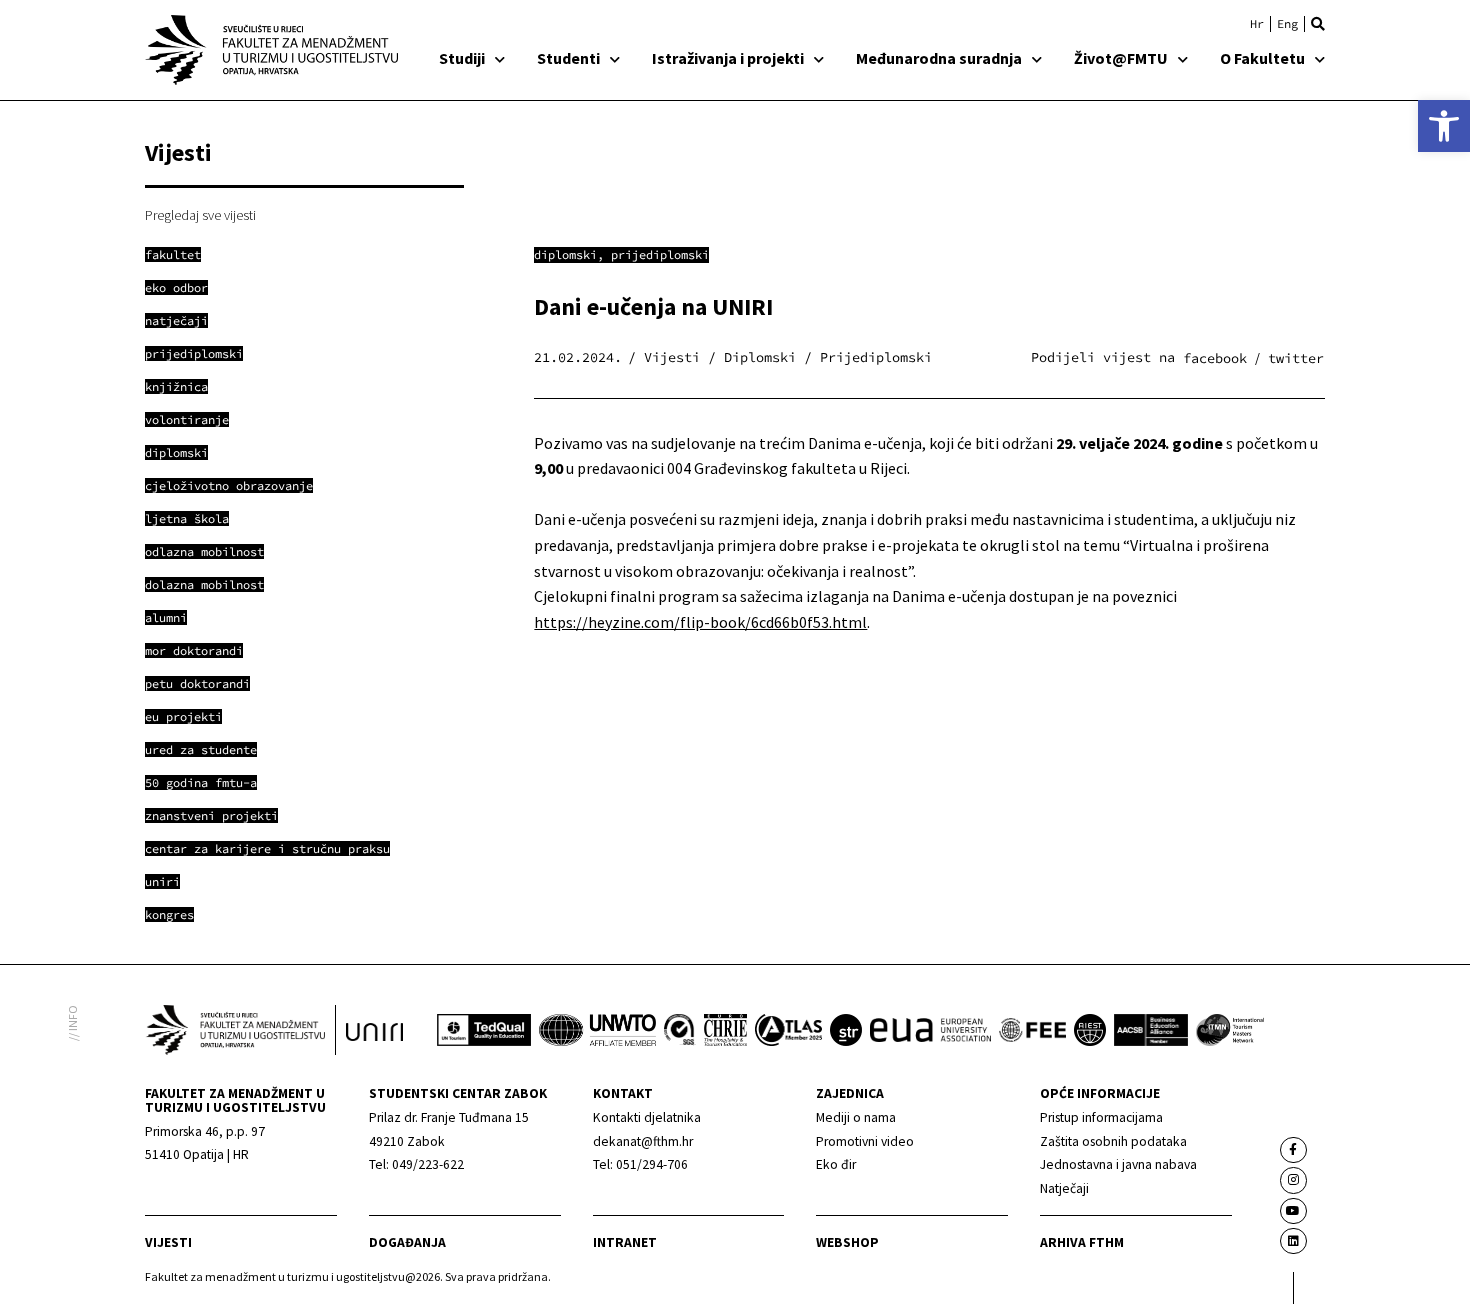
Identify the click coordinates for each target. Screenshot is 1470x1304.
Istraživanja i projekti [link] (728, 58)
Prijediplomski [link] (660, 254)
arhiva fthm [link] (1082, 1242)
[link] (1444, 126)
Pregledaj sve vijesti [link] (200, 215)
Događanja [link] (407, 1242)
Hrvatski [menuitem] (1257, 24)
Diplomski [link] (565, 254)
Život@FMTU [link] (1121, 58)
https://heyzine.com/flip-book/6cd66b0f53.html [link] (700, 622)
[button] (1318, 24)
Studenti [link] (568, 58)
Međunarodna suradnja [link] (939, 58)
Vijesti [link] (168, 1242)
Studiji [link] (462, 58)
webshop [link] (847, 1242)
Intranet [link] (625, 1242)
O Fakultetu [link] (1262, 58)
